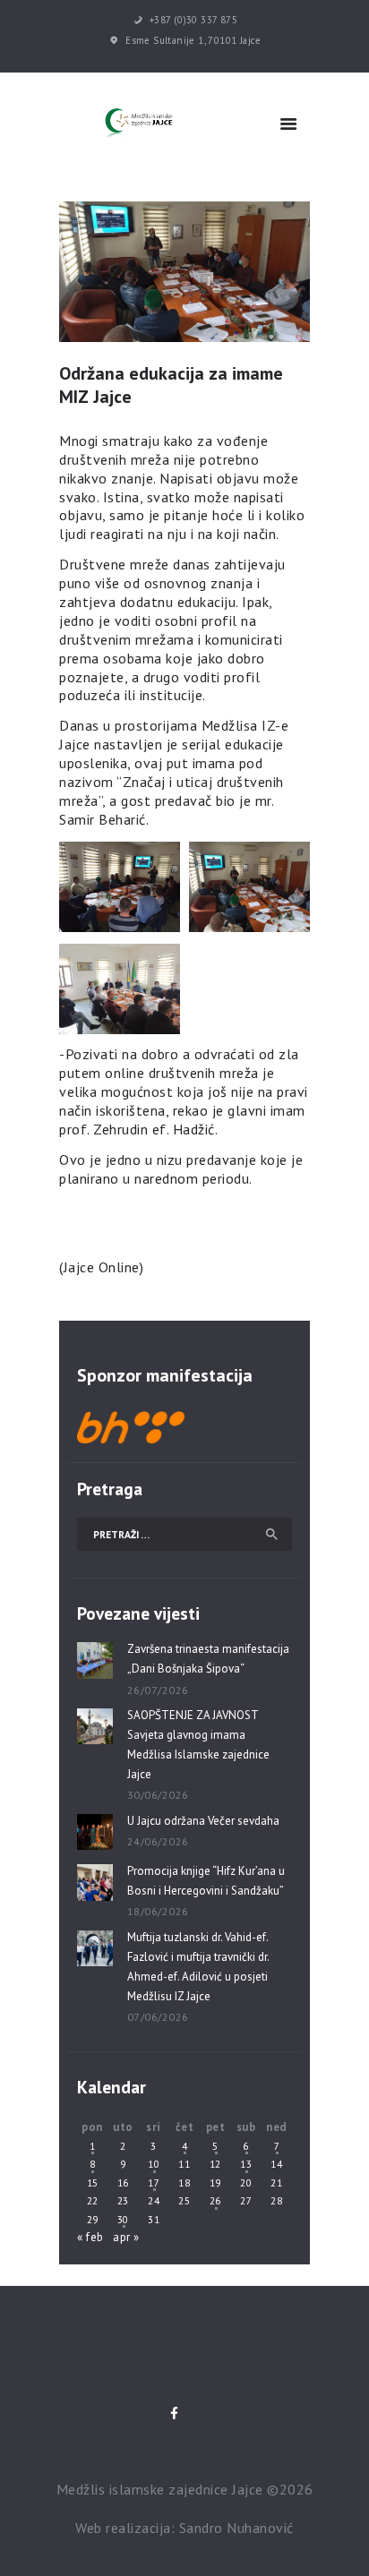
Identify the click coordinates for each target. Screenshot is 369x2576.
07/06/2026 (158, 2017)
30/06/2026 (158, 1795)
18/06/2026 (158, 1911)
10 (154, 2164)
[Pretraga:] (184, 1534)
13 (246, 2164)
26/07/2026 (158, 1690)
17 (154, 2182)
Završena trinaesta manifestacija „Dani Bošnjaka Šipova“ (208, 1659)
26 (215, 2200)
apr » (126, 2237)
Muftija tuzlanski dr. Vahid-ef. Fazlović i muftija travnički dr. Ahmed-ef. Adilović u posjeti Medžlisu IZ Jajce (198, 1967)
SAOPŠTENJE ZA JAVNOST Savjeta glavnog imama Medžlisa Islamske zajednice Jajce (198, 1745)
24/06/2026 (158, 1841)
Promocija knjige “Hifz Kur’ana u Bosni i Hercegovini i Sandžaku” (206, 1881)
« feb (90, 2237)
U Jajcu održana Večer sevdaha (203, 1821)
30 (123, 2219)
